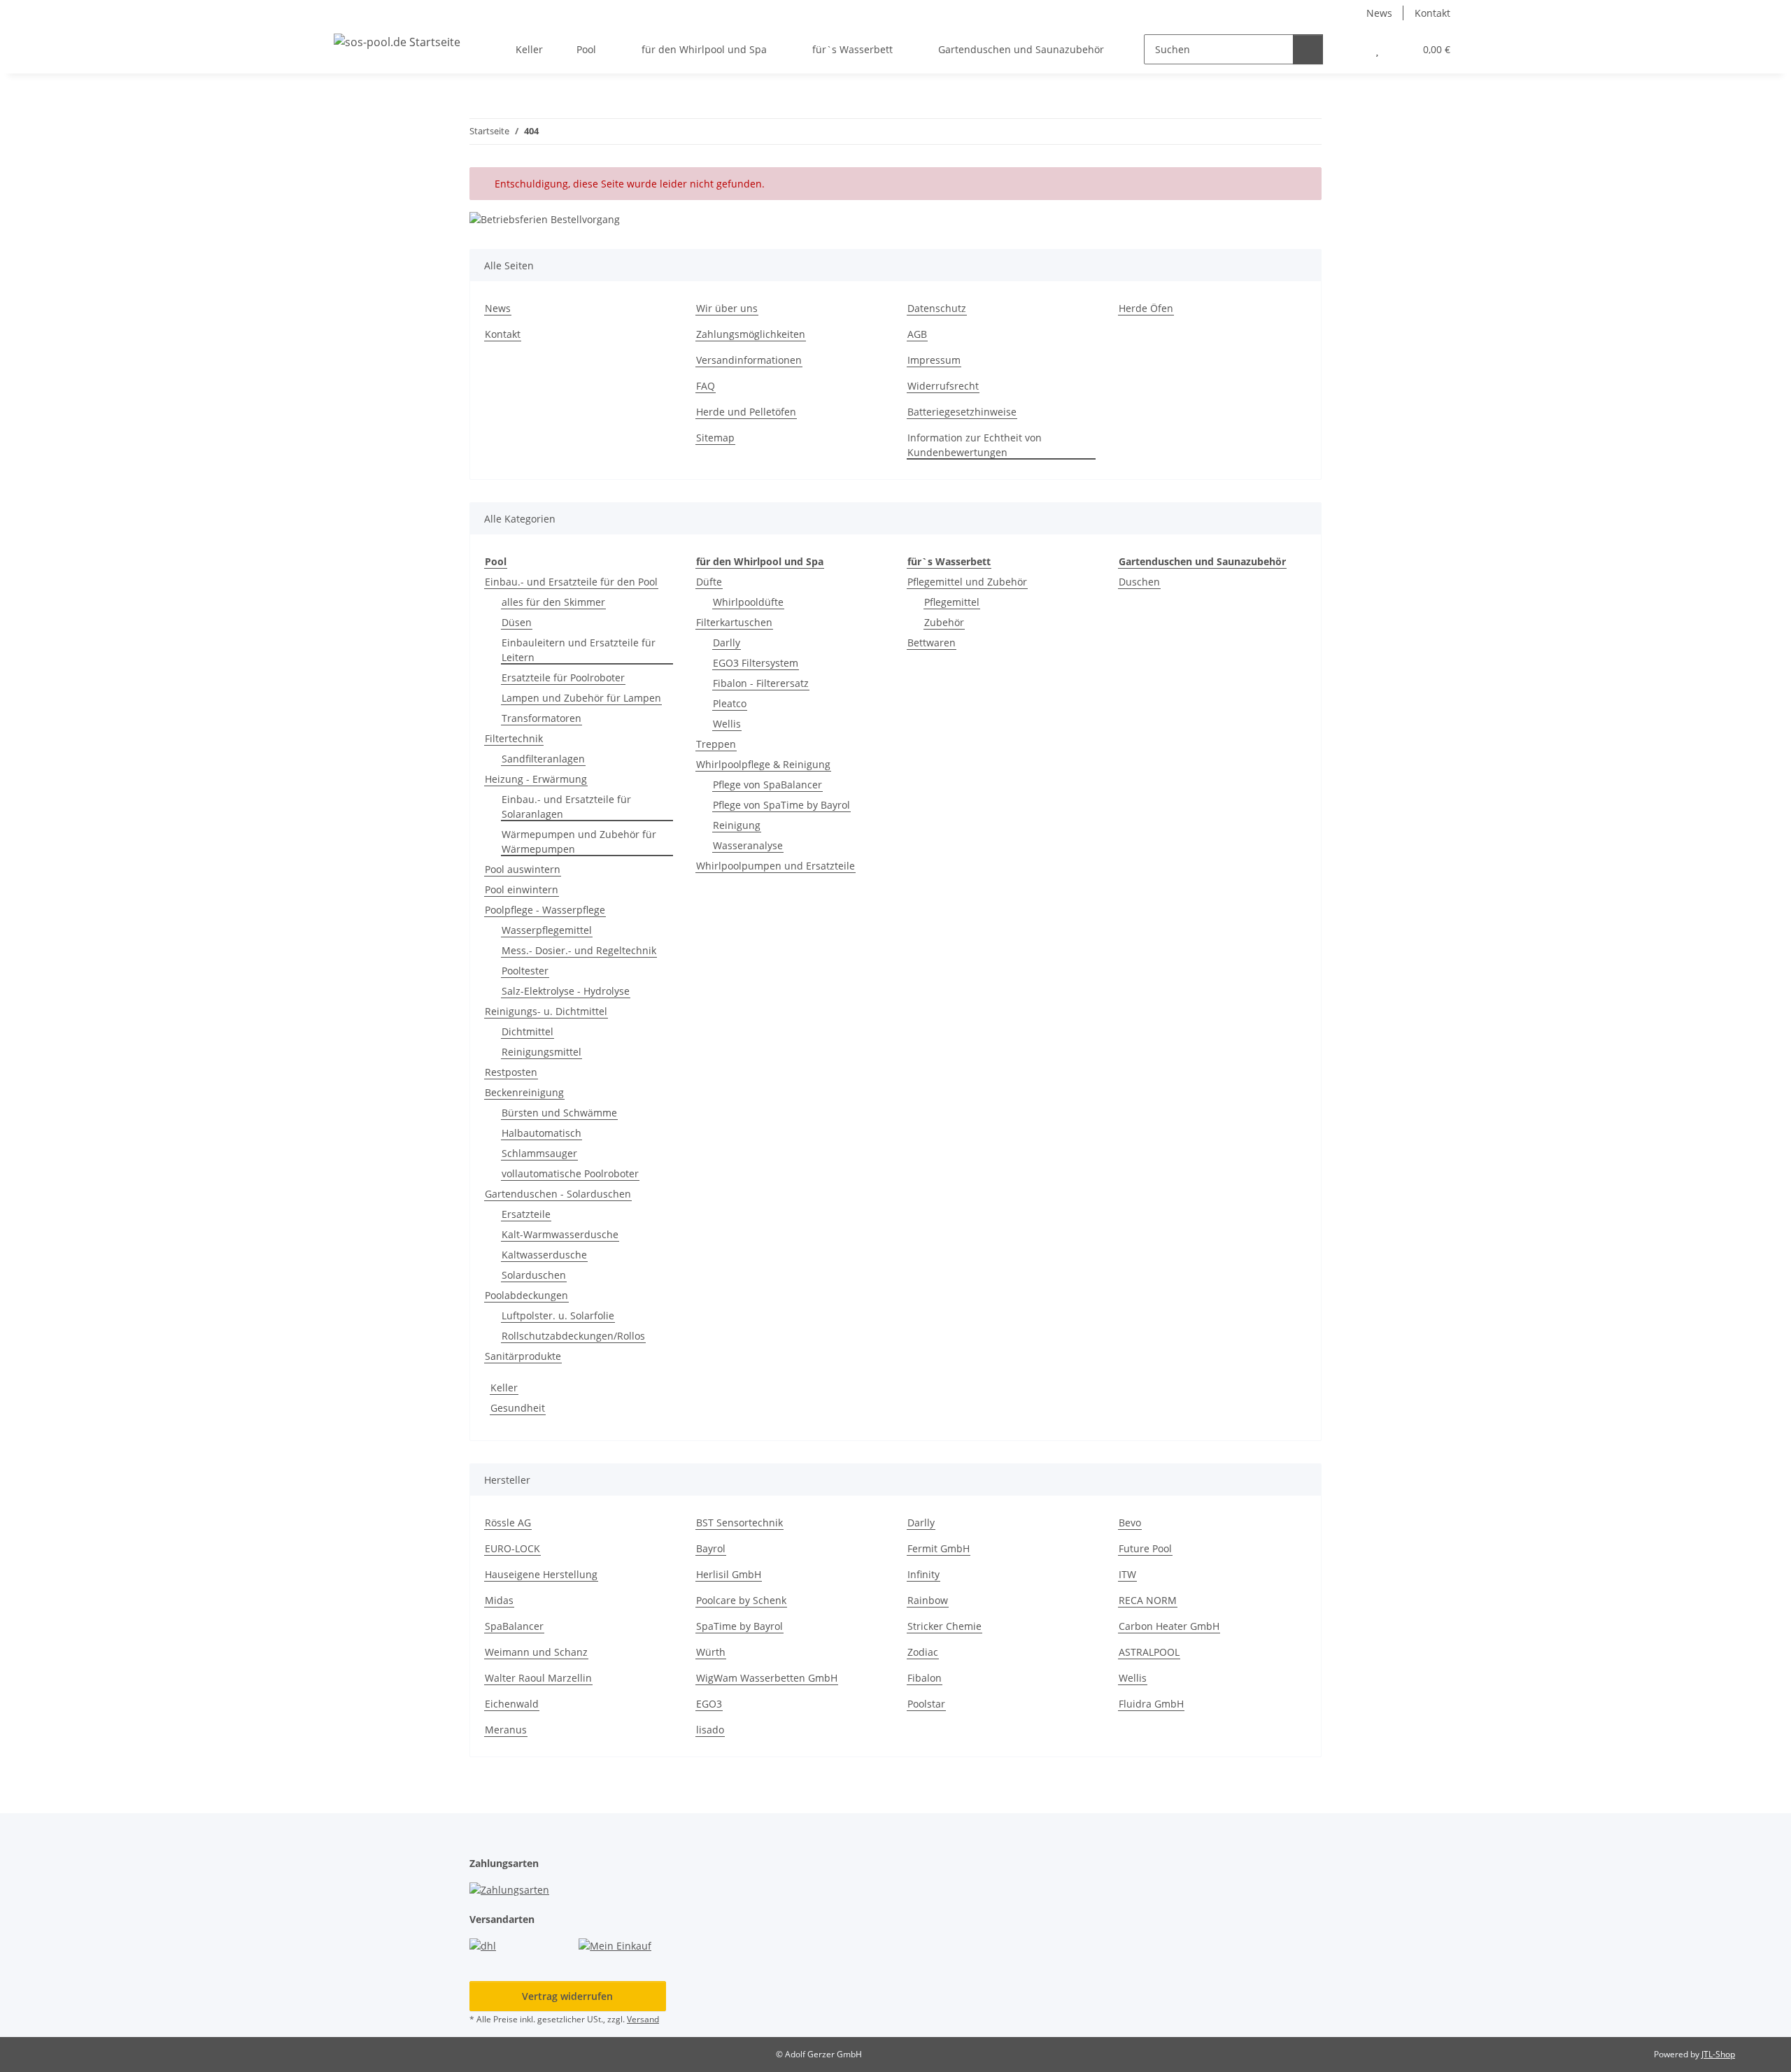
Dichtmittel (528, 1031)
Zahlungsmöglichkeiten (751, 334)
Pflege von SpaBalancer (767, 785)
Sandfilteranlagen (543, 759)
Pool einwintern (522, 889)
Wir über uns (727, 308)
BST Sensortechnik (739, 1523)
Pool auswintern (523, 869)
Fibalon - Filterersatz (761, 683)
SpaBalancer (514, 1626)
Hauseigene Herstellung (541, 1574)
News (1379, 13)
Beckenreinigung (524, 1092)
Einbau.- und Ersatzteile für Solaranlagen (566, 807)
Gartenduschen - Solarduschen (558, 1194)
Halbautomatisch (541, 1133)
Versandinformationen (749, 360)
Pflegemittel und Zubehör (967, 582)
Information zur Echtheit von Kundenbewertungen (975, 445)
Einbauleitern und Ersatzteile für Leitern (579, 650)
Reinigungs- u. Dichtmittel (546, 1011)
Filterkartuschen (734, 622)
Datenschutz (937, 308)
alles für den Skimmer (553, 602)
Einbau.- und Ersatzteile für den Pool (571, 582)
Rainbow (928, 1600)
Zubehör (944, 622)
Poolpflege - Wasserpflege (545, 910)
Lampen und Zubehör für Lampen (581, 698)
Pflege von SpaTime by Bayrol (781, 805)
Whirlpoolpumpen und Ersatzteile (776, 866)
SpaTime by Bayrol (739, 1626)
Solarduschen (534, 1275)
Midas (499, 1600)
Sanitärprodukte (523, 1356)
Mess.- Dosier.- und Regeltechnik (579, 950)
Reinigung (737, 825)
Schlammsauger (539, 1153)
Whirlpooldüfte (748, 602)
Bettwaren (932, 643)
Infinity (923, 1574)
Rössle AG (508, 1523)
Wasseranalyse (748, 845)
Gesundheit (518, 1408)
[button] (1349, 49)
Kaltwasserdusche (544, 1255)
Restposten (511, 1072)
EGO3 (709, 1704)
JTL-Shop (1718, 2054)
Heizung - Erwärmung (536, 779)
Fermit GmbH (939, 1548)
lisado (710, 1730)
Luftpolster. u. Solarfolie (558, 1315)
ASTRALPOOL (1149, 1652)
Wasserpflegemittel (547, 930)
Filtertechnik (514, 738)
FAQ (706, 386)
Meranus (506, 1730)
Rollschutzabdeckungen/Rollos (573, 1336)
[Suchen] (1308, 49)
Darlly (727, 643)
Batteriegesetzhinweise (962, 412)
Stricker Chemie (944, 1626)
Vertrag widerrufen (567, 1996)
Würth (711, 1652)
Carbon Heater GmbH (1169, 1626)
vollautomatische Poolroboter (570, 1173)
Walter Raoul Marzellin (538, 1678)
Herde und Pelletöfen (746, 412)
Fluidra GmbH (1151, 1704)
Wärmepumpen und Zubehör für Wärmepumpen (579, 842)
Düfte (709, 582)
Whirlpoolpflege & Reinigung (763, 764)
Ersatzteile (526, 1214)
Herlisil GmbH (729, 1574)
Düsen (517, 622)
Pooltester (525, 971)
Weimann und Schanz (536, 1652)
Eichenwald (512, 1704)
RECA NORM (1148, 1600)
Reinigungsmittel (541, 1052)
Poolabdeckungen (526, 1295)
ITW (1127, 1574)
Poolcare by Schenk (741, 1600)
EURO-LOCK (512, 1548)
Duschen (1139, 582)
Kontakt (1432, 13)
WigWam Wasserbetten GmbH (767, 1678)
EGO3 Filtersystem (756, 663)
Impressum (934, 360)
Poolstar (926, 1704)
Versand (643, 2019)
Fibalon (925, 1678)
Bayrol (711, 1548)
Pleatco (730, 703)
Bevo (1130, 1523)
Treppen (716, 744)
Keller (504, 1388)
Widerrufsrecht (943, 386)
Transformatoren (541, 718)
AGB (917, 334)
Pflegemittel (952, 602)
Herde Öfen (1146, 308)
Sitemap (715, 438)
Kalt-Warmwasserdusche (560, 1234)
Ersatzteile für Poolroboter (563, 677)
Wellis (727, 724)
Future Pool (1145, 1548)
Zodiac (923, 1652)
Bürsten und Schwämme (559, 1113)
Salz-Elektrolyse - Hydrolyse (566, 991)
